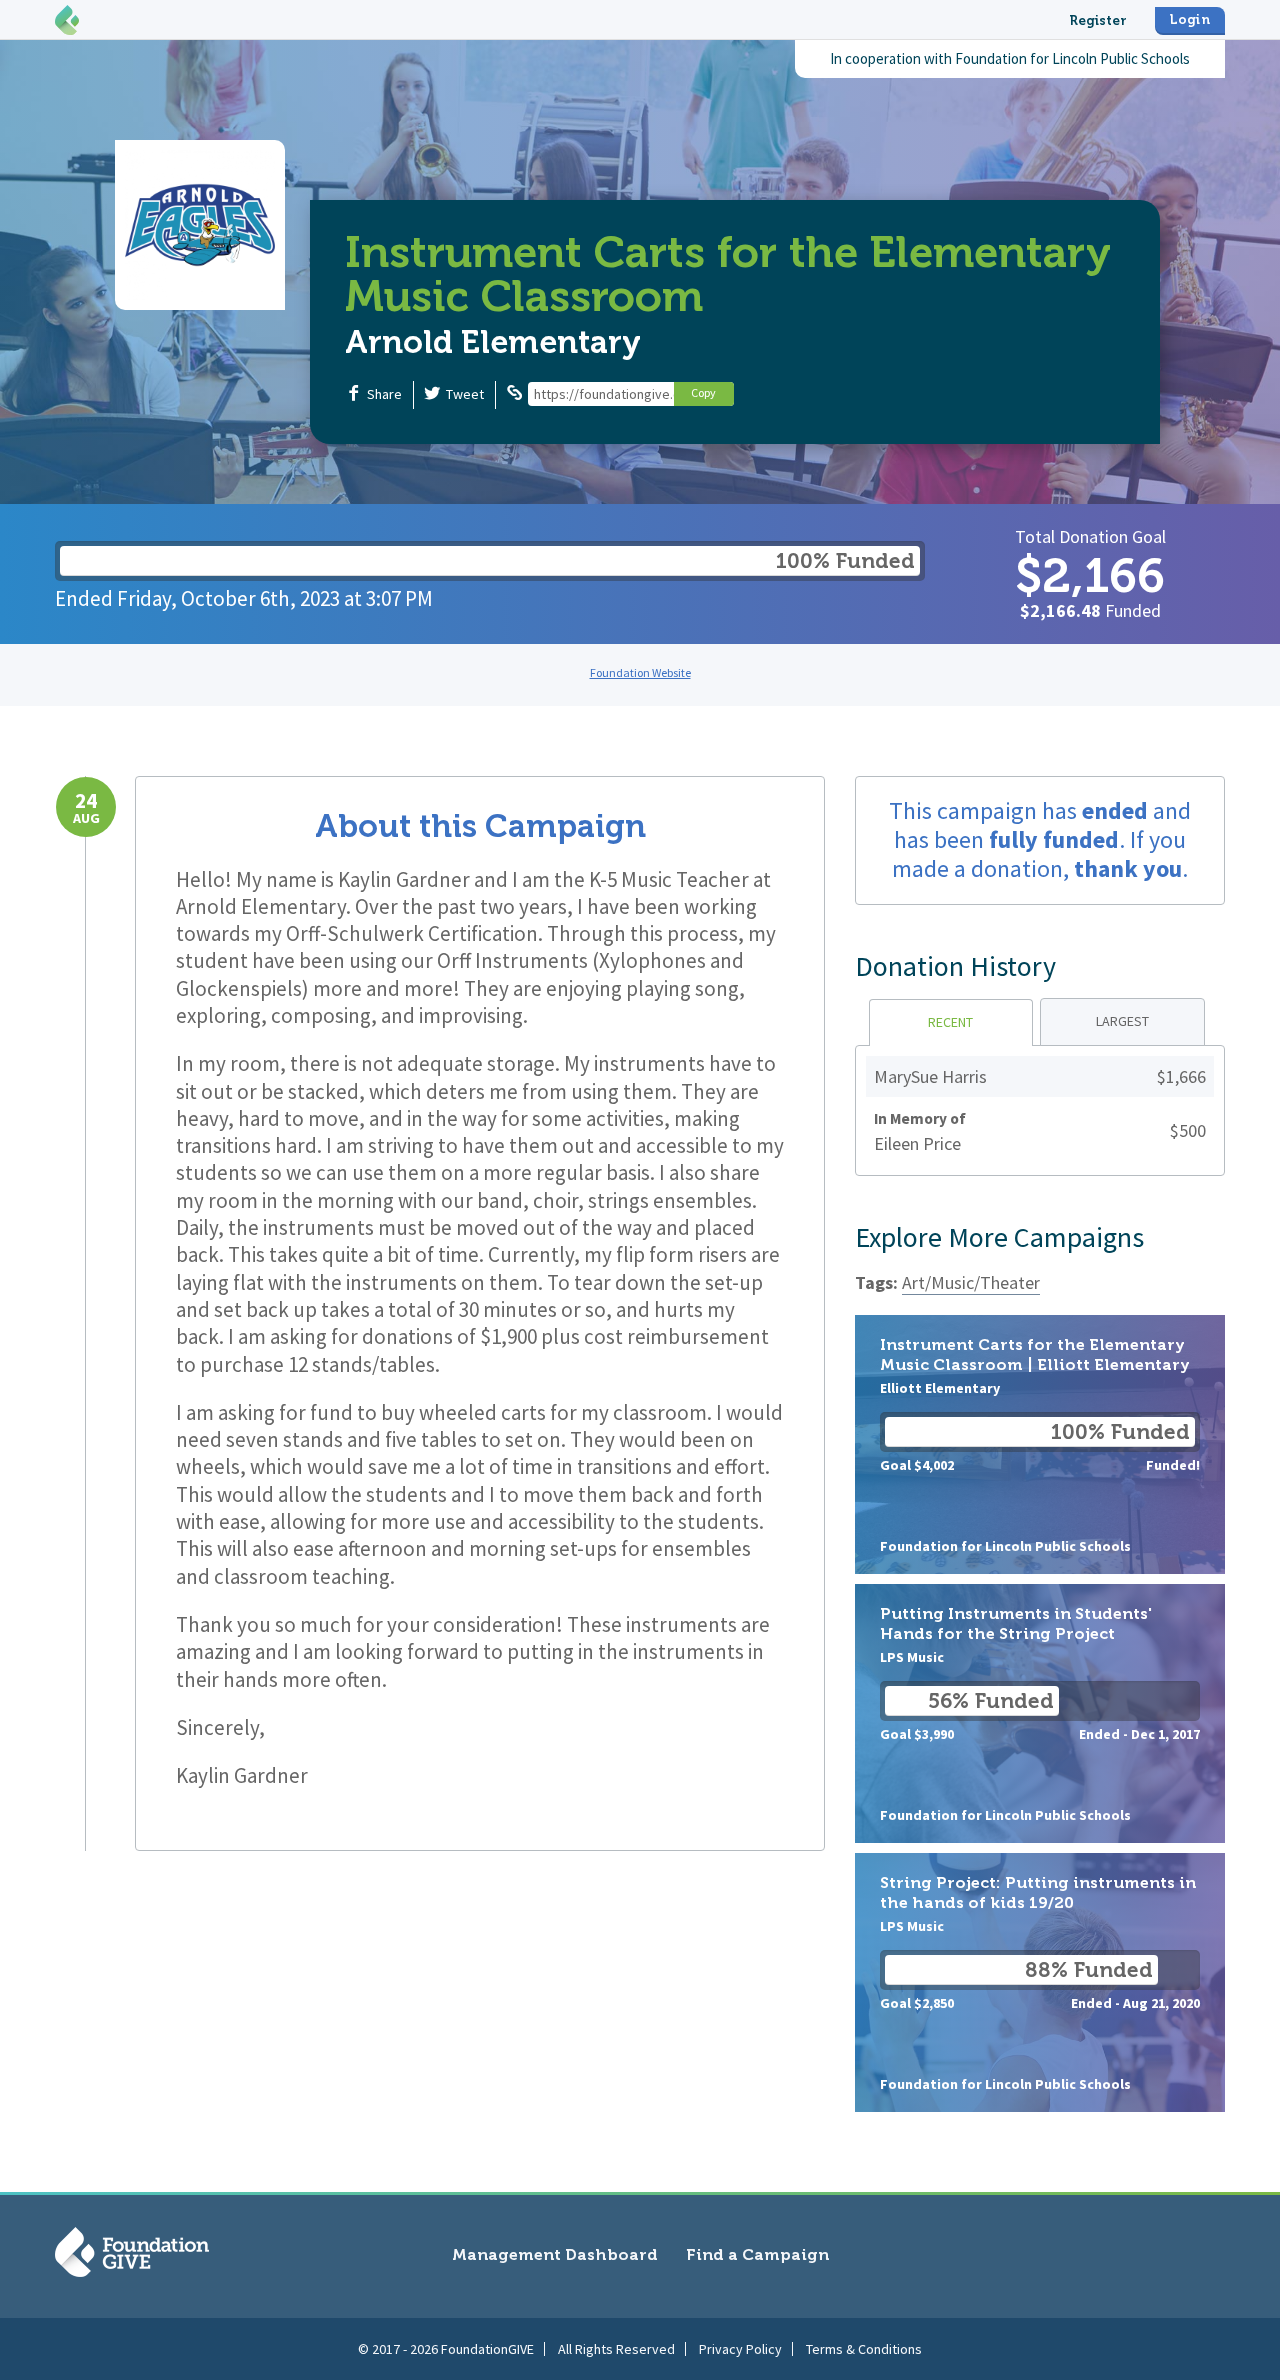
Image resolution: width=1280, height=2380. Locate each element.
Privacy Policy (740, 2349)
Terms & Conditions (864, 2349)
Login (1190, 19)
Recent (950, 1022)
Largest (1122, 1021)
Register (1098, 20)
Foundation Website (640, 672)
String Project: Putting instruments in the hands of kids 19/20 (1040, 1982)
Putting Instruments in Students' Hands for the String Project (1040, 1713)
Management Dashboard (555, 2254)
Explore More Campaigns (999, 1237)
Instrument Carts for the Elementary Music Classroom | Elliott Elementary (1040, 1444)
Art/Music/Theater (971, 1282)
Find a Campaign (757, 2254)
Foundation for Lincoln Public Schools (1072, 58)
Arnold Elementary (493, 342)
